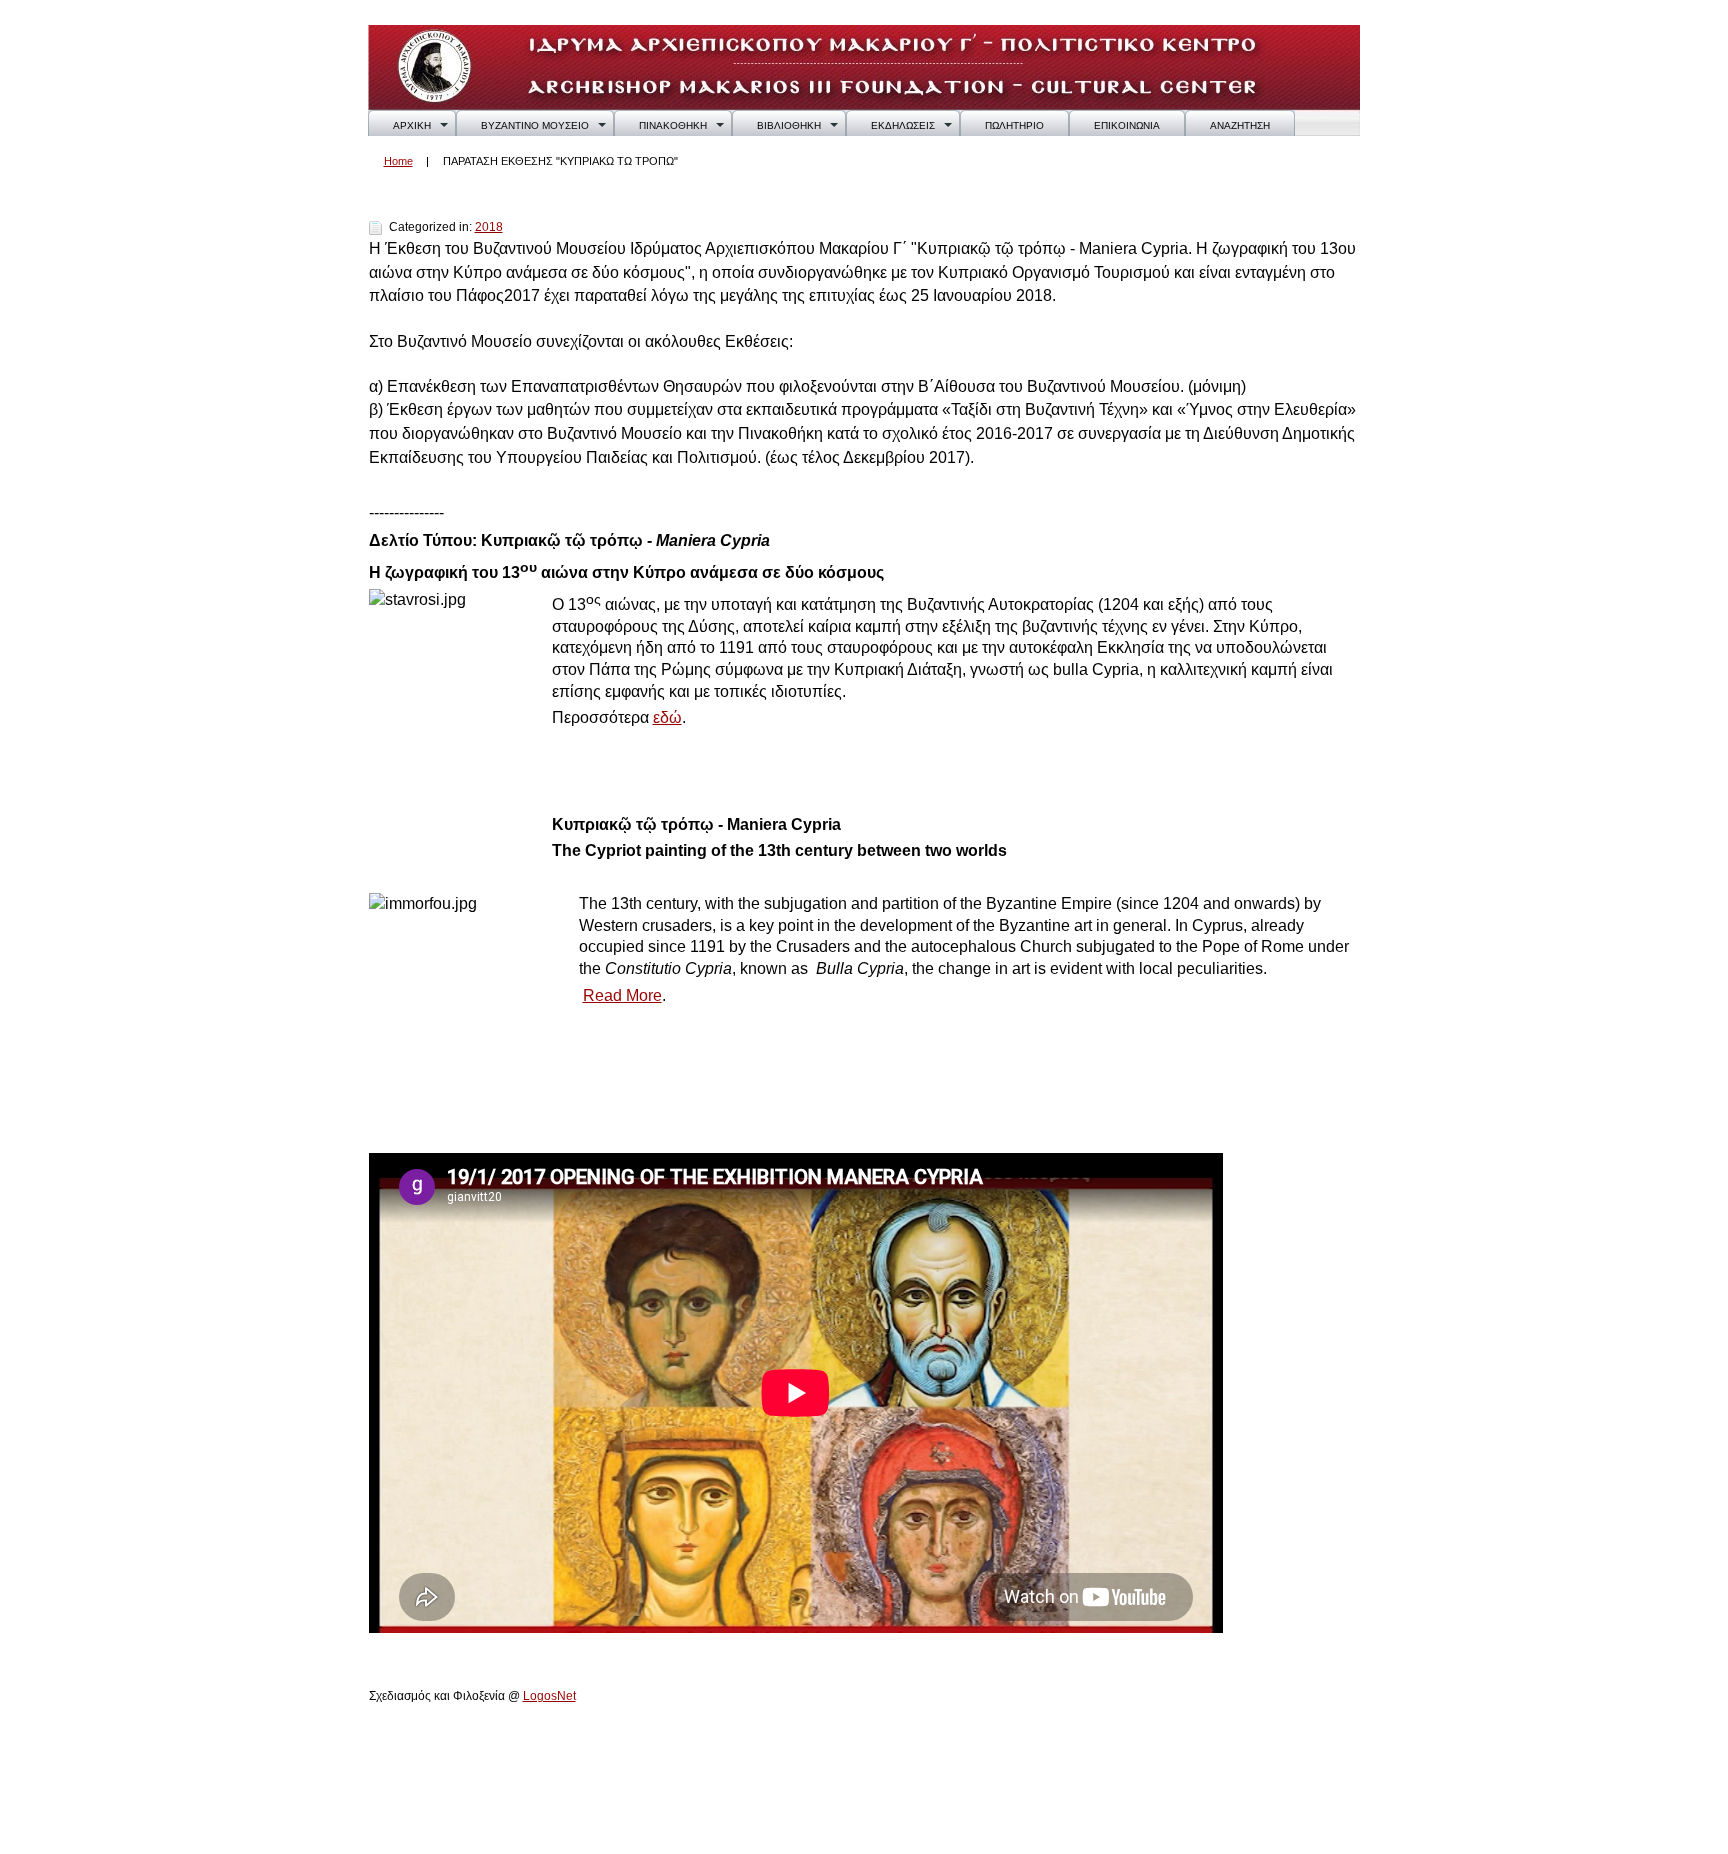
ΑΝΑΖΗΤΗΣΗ (1240, 125)
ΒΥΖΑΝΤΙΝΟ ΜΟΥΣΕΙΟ (535, 125)
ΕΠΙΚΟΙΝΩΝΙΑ (1127, 125)
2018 (489, 227)
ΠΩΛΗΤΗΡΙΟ (1014, 125)
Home (398, 161)
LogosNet (549, 1696)
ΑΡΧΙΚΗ (412, 125)
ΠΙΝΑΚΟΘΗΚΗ (673, 125)
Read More (622, 995)
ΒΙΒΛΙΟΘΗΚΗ (789, 125)
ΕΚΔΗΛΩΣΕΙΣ (903, 125)
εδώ (667, 717)
